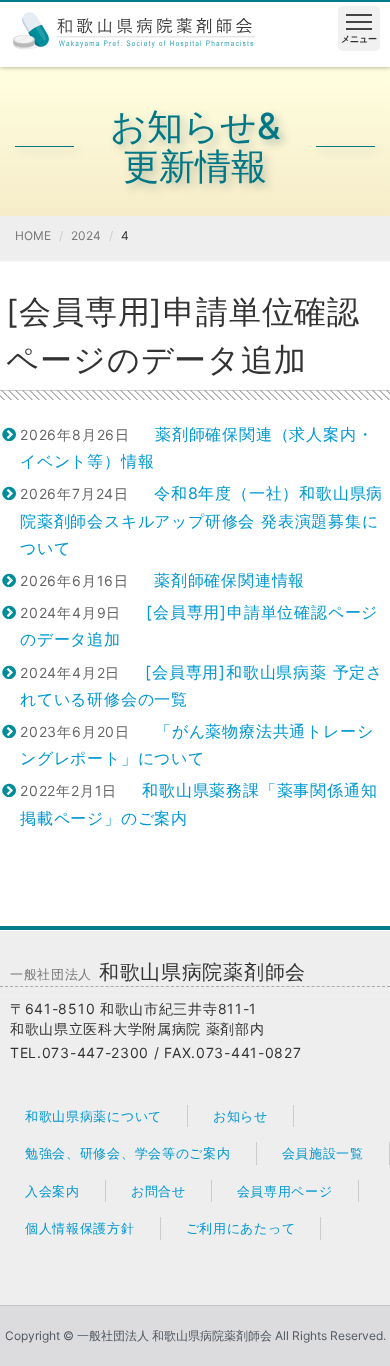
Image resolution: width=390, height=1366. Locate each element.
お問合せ (158, 1191)
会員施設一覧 (323, 1153)
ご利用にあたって (241, 1228)
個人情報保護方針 (80, 1228)
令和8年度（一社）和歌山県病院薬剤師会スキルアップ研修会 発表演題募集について (201, 520)
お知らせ (240, 1116)
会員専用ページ (285, 1191)
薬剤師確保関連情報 (229, 580)
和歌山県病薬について (93, 1116)
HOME (33, 235)
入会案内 (52, 1191)
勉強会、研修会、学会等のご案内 (128, 1153)
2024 (86, 235)
